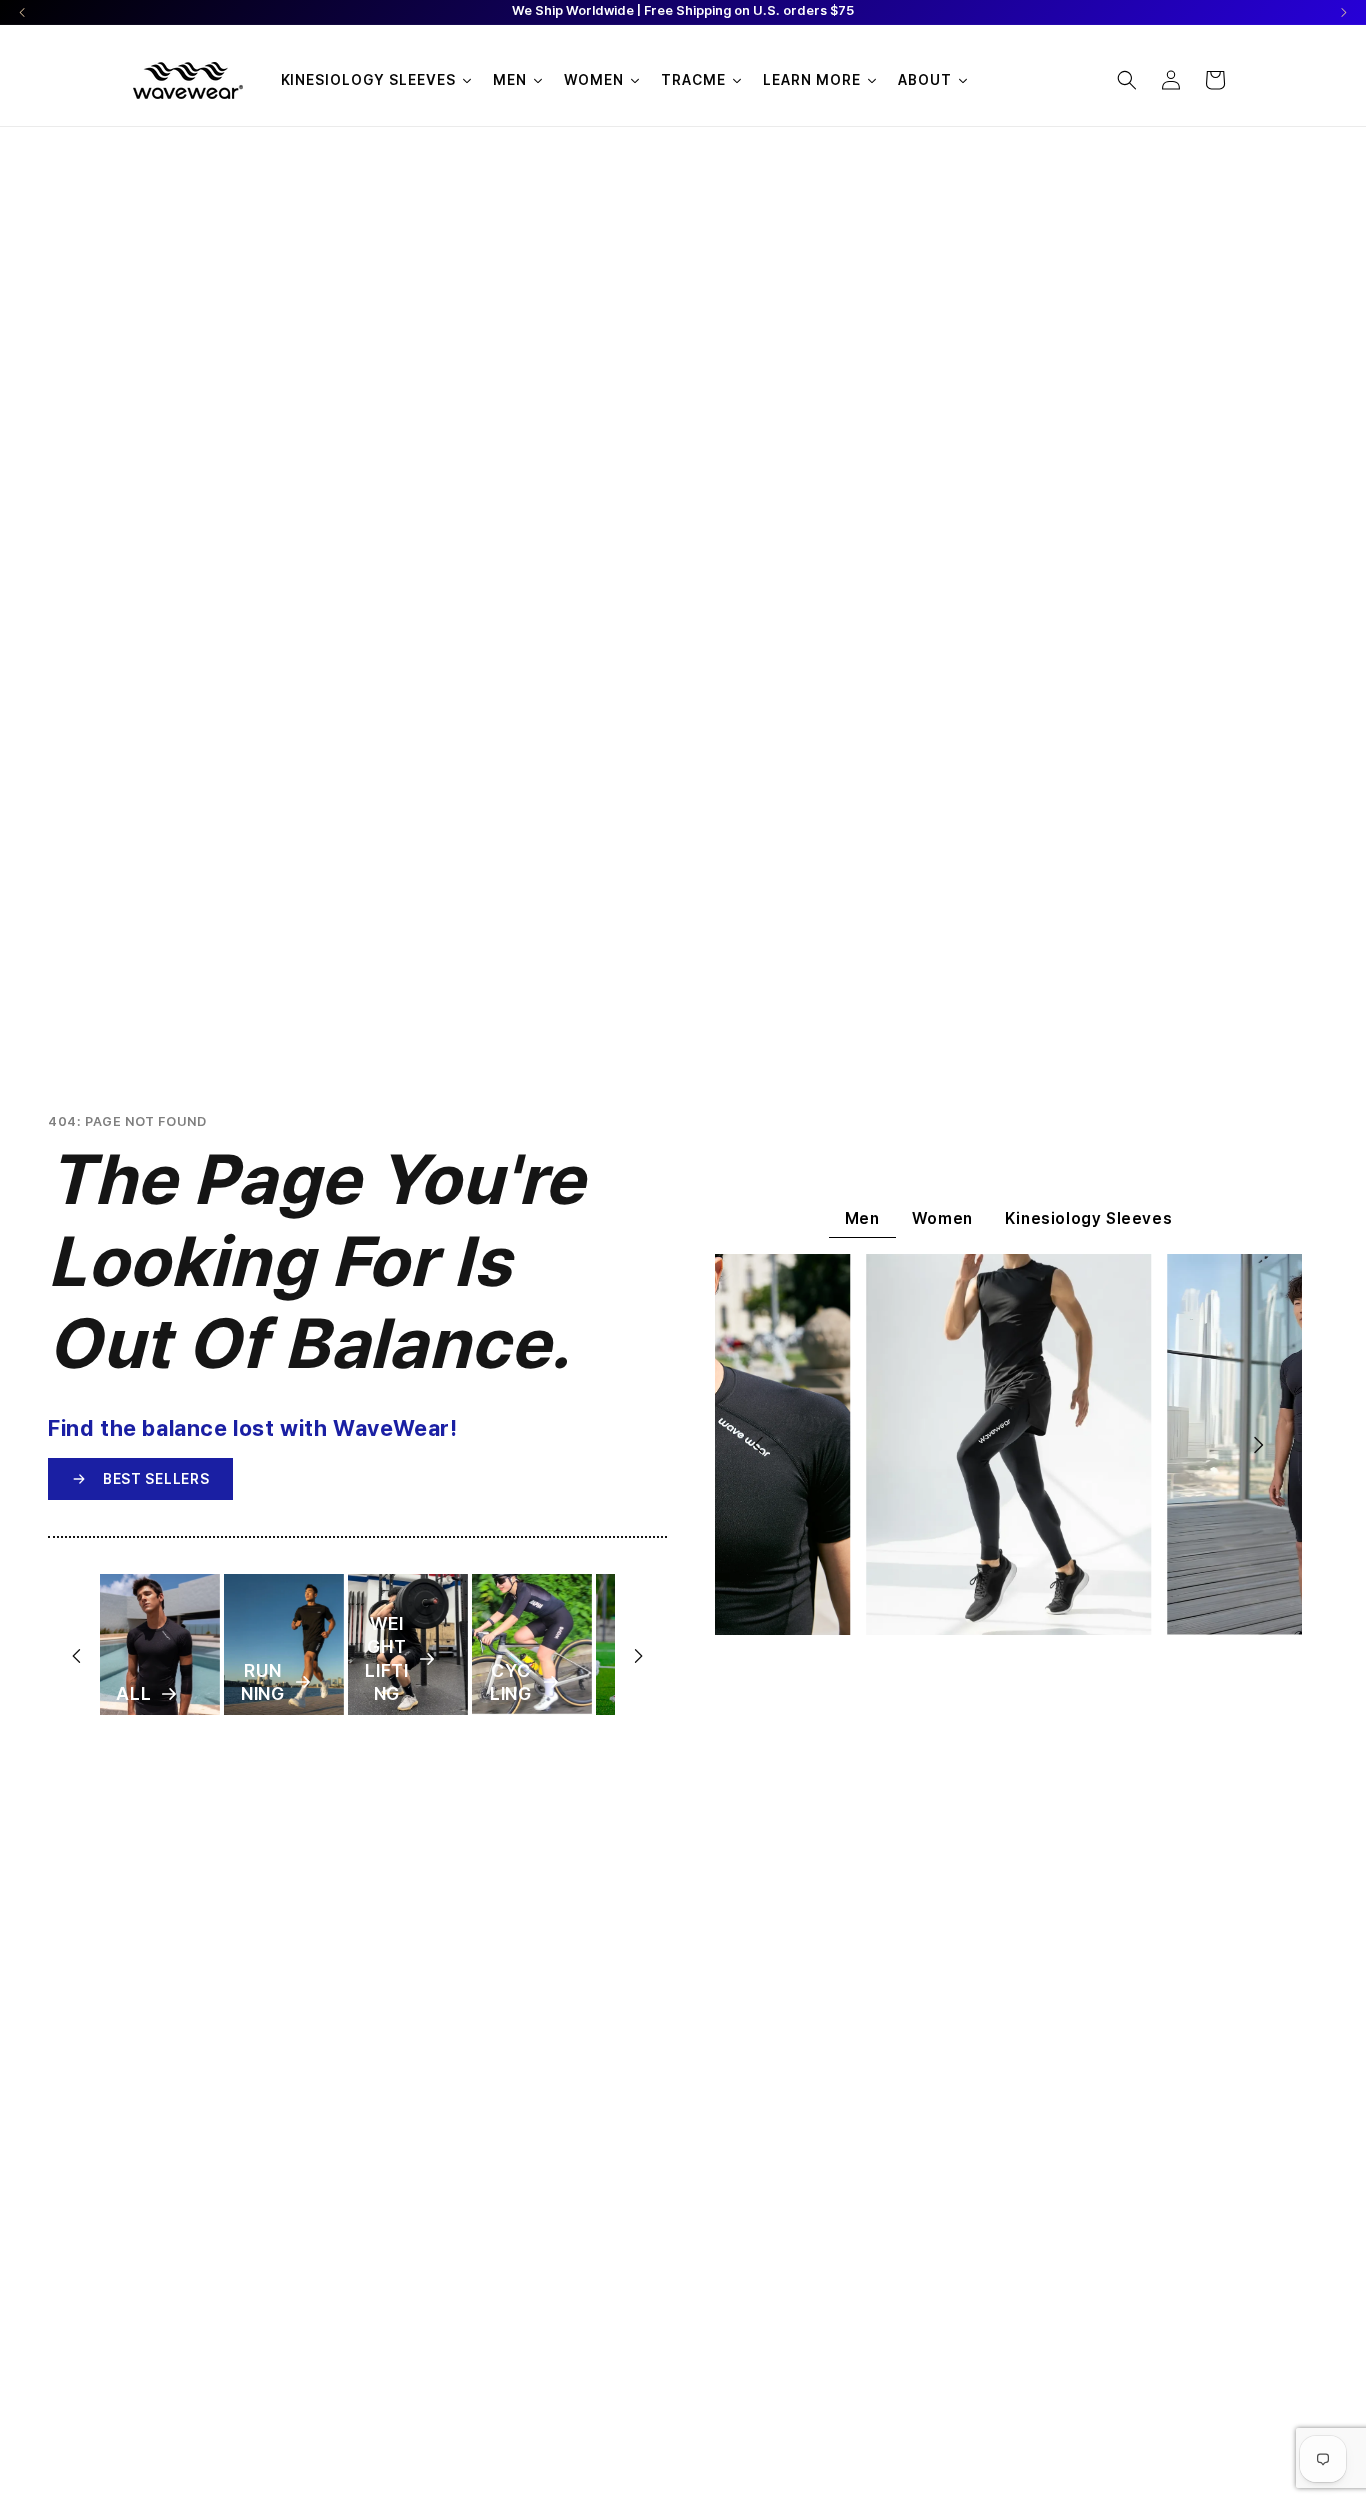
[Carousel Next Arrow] (1343, 12)
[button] (1127, 80)
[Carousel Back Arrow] (22, 12)
